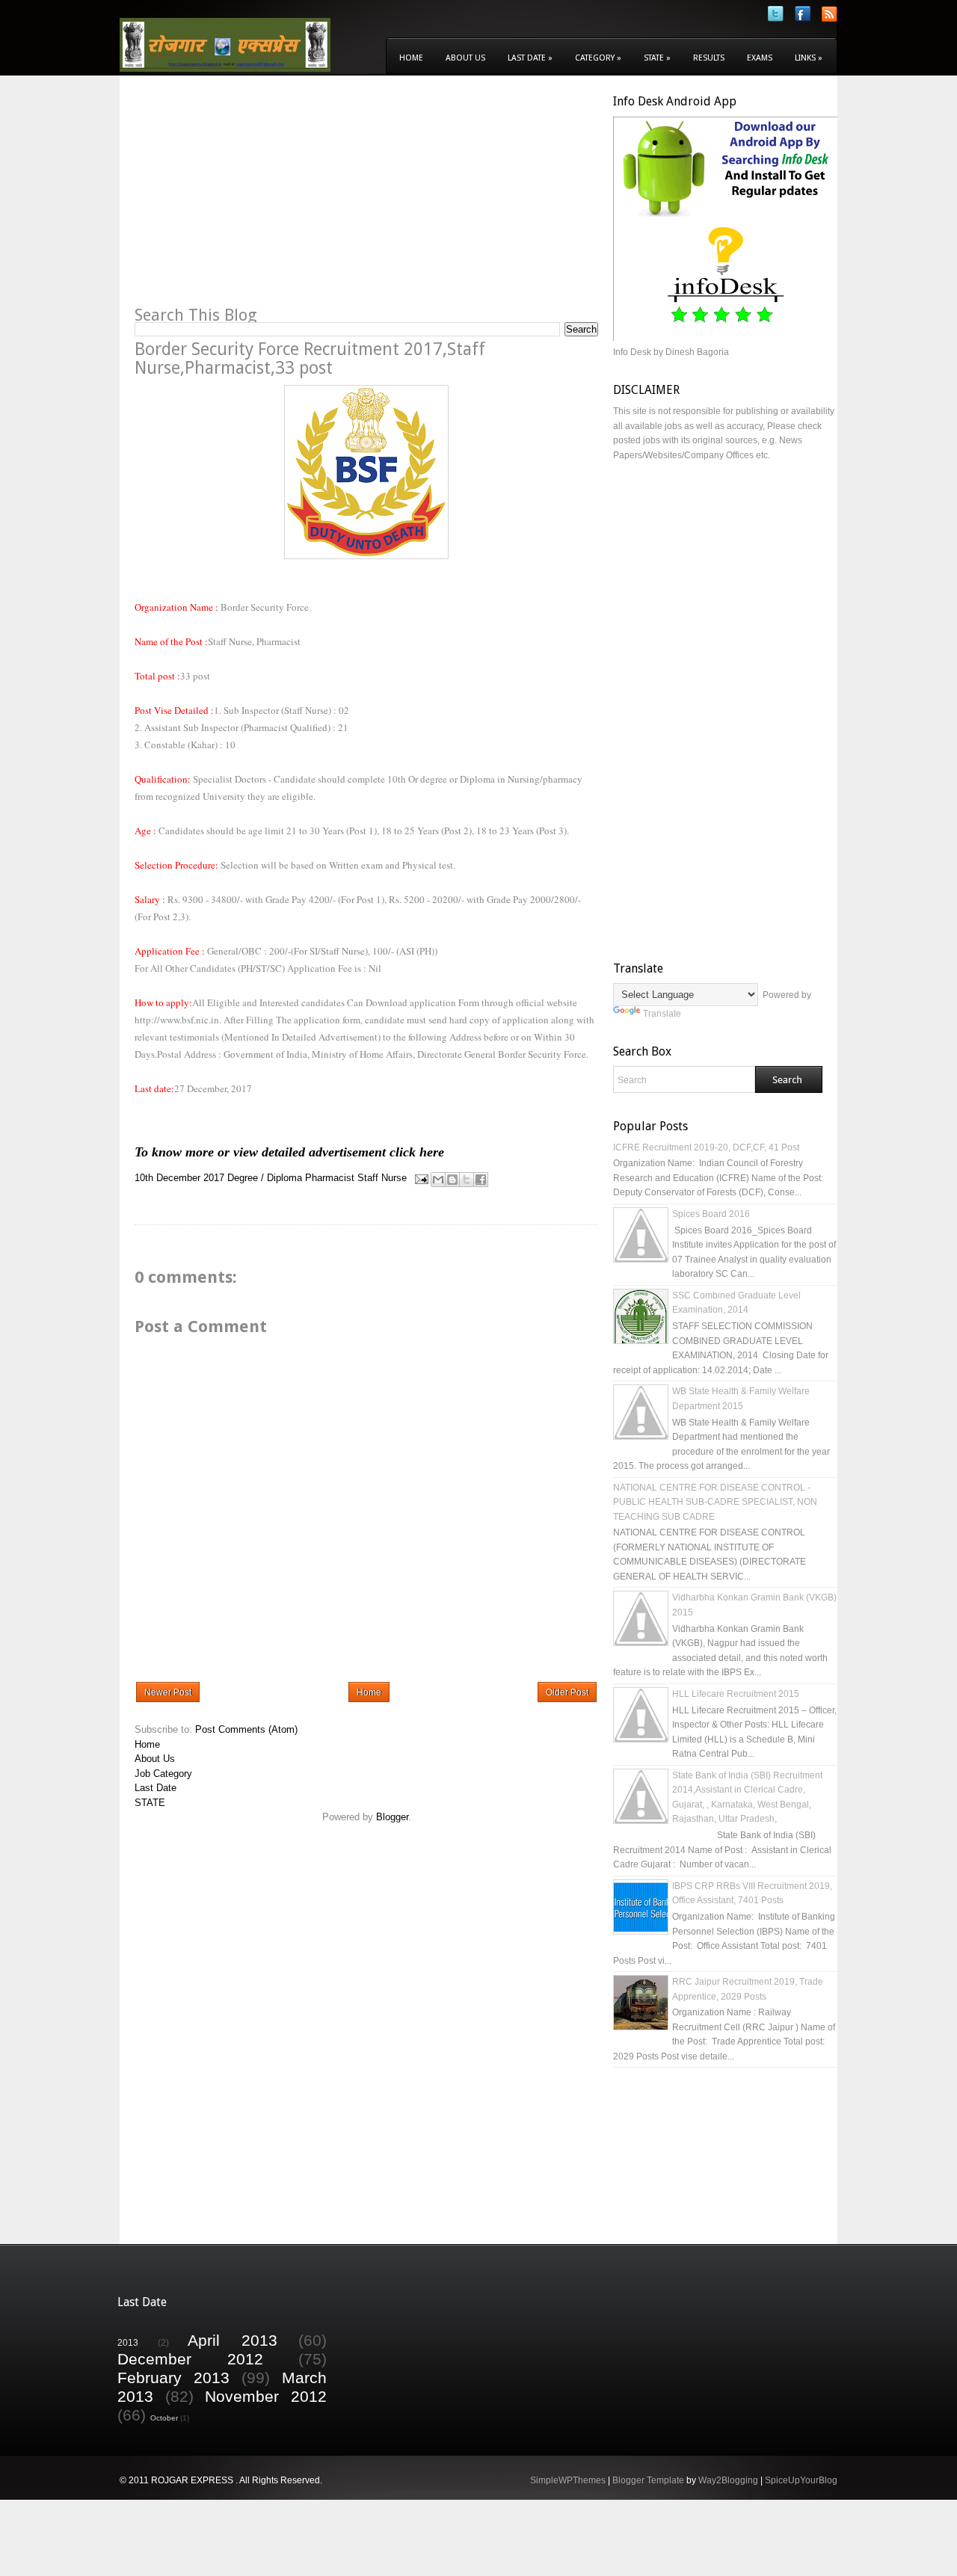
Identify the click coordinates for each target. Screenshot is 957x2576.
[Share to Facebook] (481, 1180)
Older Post (567, 1692)
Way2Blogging (728, 2480)
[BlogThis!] (452, 1180)
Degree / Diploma (265, 1178)
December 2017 (190, 1178)
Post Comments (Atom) (246, 1729)
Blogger (392, 1817)
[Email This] (438, 1180)
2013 (128, 2342)
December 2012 (190, 2359)
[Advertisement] (260, 199)
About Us (465, 58)
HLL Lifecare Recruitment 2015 (736, 1694)
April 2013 (233, 2340)
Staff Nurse (382, 1178)
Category (598, 58)
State (657, 58)
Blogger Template (648, 2480)
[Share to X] (467, 1180)
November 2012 (266, 2396)
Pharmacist (330, 1178)
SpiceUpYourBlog (801, 2480)
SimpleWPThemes (568, 2480)
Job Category (163, 1774)
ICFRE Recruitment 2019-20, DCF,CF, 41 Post (706, 1147)
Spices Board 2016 (711, 1214)
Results (709, 58)
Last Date (530, 58)
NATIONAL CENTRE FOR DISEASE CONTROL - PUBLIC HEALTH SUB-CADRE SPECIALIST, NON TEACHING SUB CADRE (715, 1502)
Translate (662, 1014)
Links (809, 58)
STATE (150, 1803)
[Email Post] (421, 1178)
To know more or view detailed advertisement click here (289, 1152)
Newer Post (168, 1692)
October (164, 2418)
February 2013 (173, 2378)
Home (411, 58)
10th (144, 1178)
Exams (760, 58)
